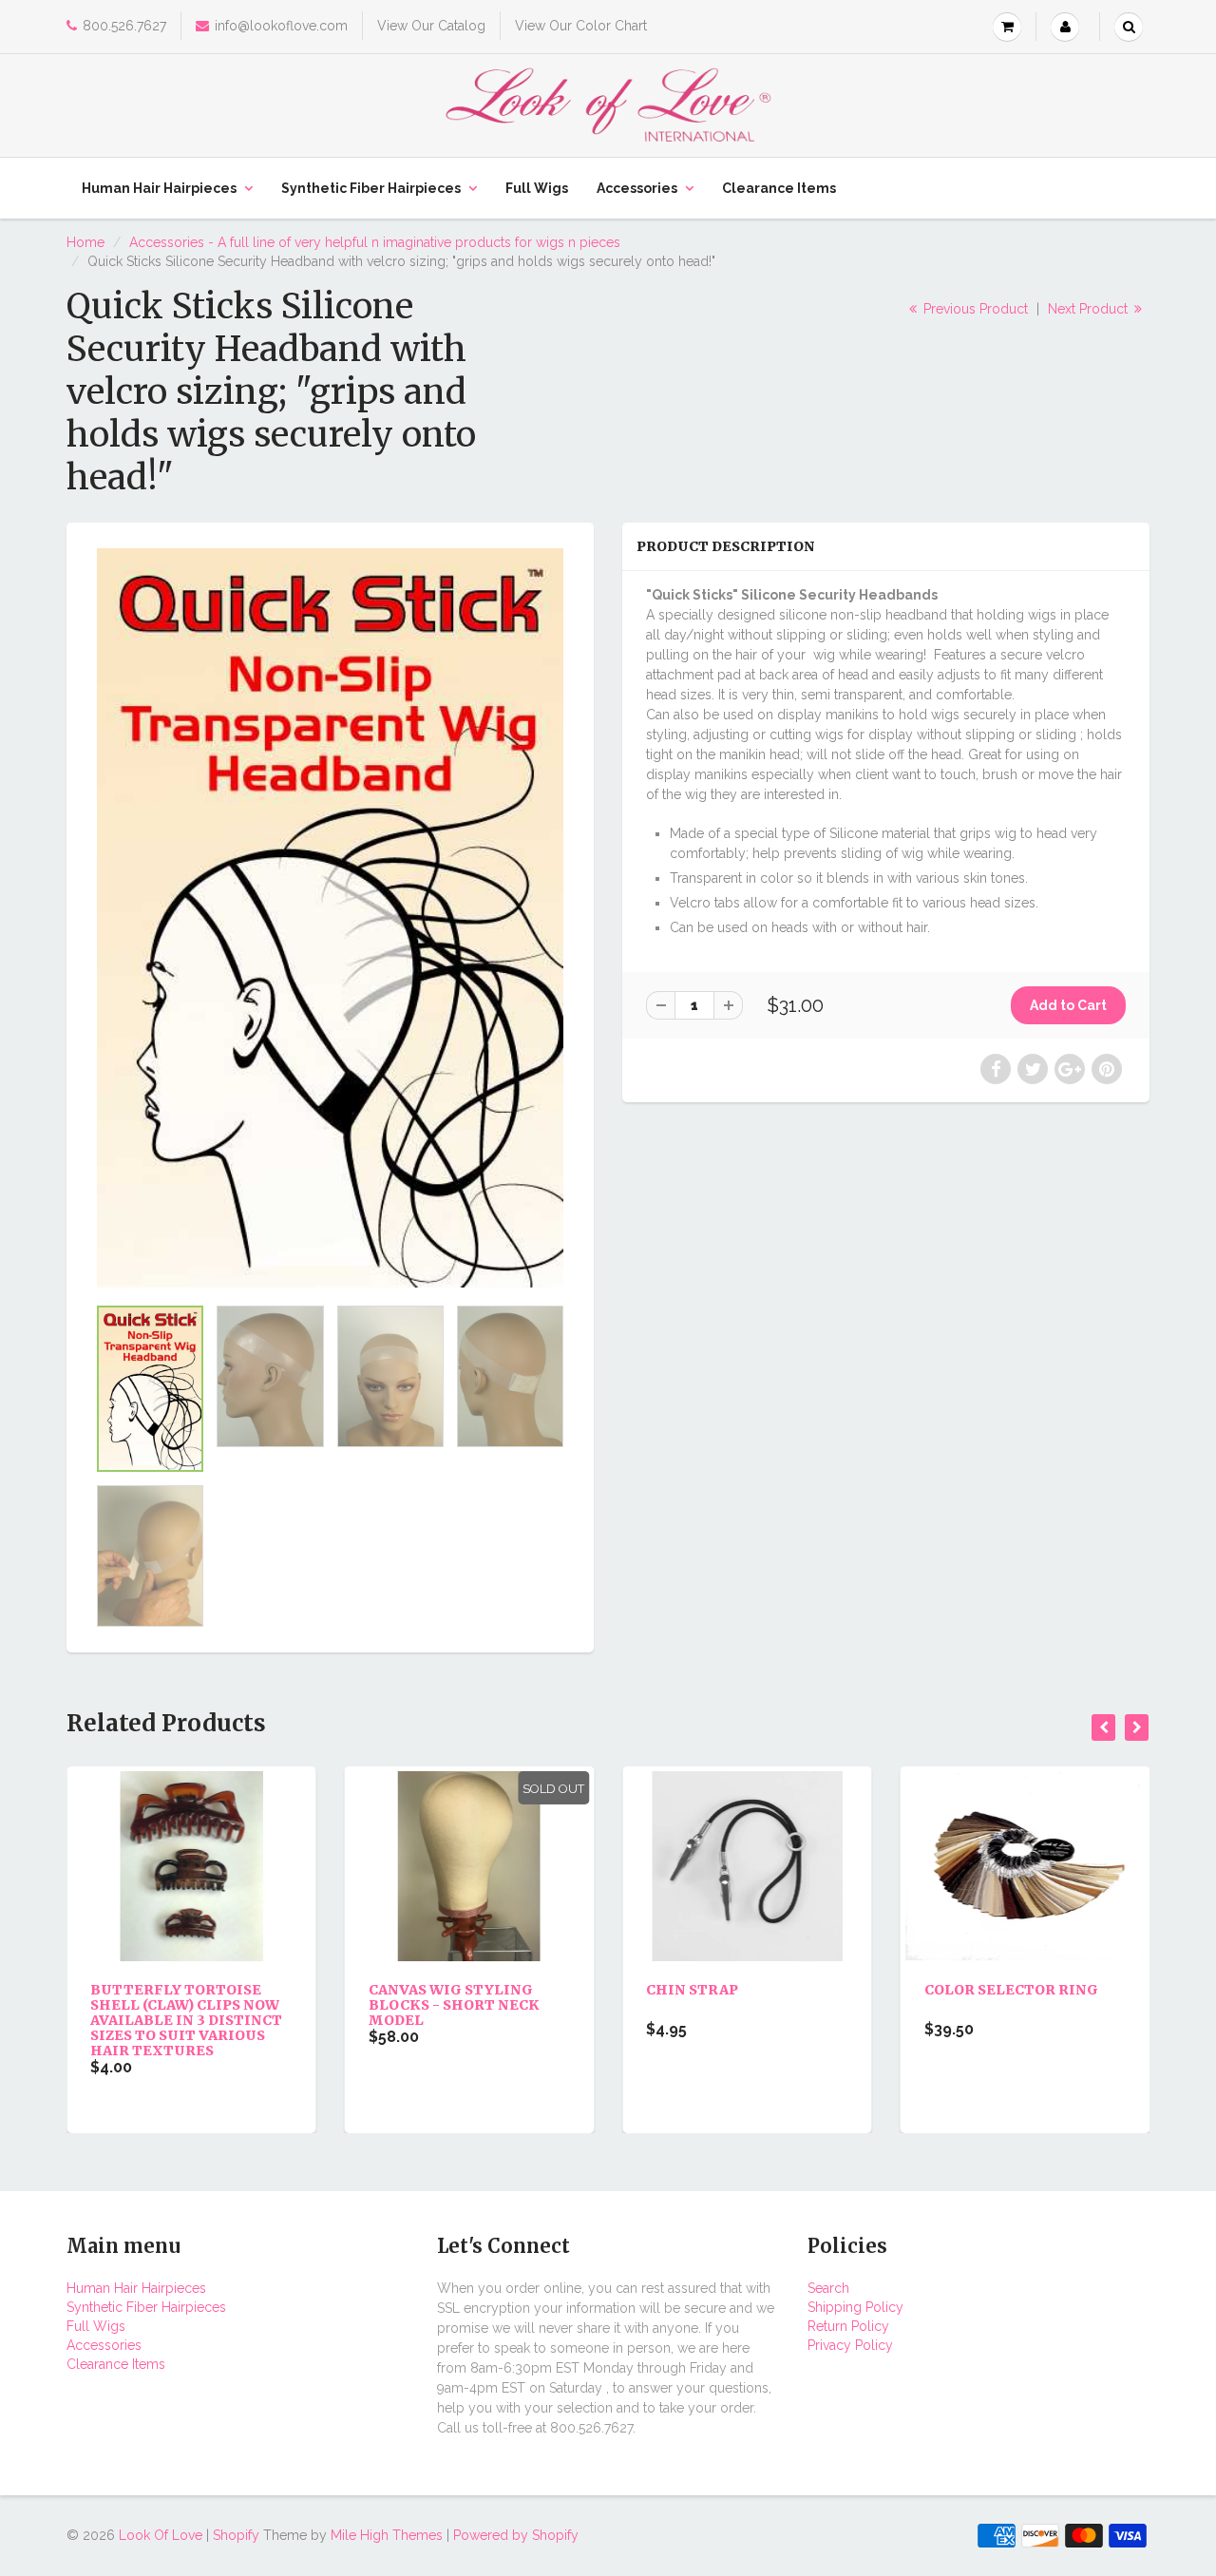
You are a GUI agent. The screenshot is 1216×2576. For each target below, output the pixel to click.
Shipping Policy (855, 2307)
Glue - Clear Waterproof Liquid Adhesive (1025, 2005)
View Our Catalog (431, 26)
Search (828, 2288)
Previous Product (974, 309)
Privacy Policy (850, 2345)
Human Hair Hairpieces (159, 188)
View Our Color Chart (581, 26)
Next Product (1090, 309)
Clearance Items (779, 188)
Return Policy (848, 2326)
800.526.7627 (124, 26)
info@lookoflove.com (281, 26)
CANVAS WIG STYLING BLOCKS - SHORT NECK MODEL (197, 2005)
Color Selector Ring (754, 1990)
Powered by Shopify (516, 2535)
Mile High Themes (387, 2535)
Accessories (637, 188)
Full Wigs (537, 188)
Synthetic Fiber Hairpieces (371, 188)
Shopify (236, 2535)
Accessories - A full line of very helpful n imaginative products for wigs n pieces (375, 242)
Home (85, 242)
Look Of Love (161, 2535)
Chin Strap (435, 1990)
